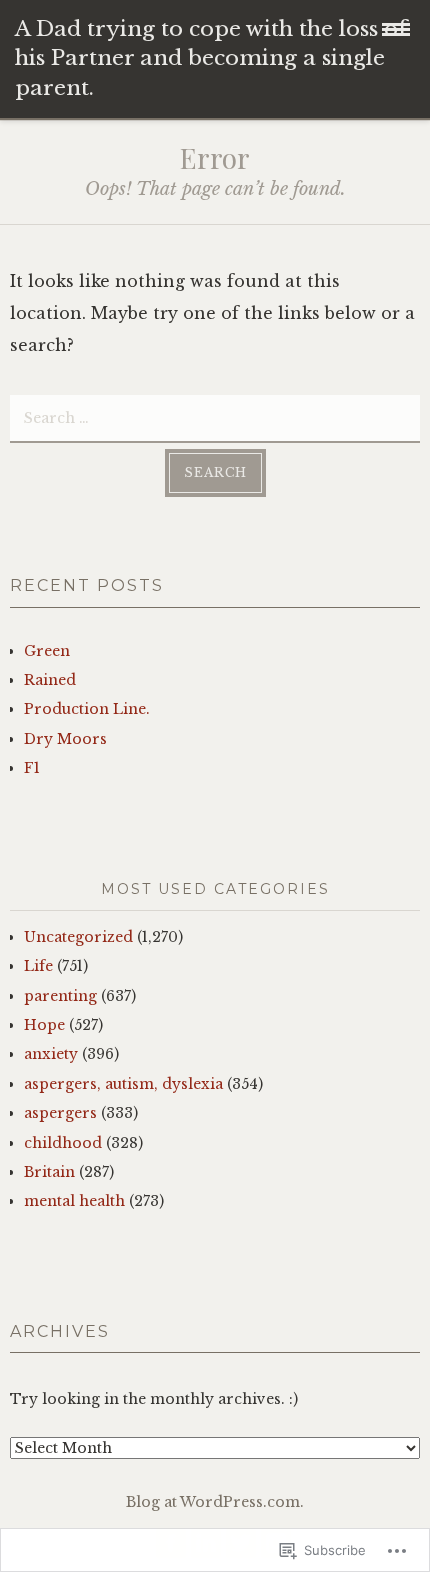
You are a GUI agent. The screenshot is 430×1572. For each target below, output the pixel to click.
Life (38, 966)
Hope (44, 1025)
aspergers (60, 1113)
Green (47, 651)
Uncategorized (78, 937)
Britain (49, 1172)
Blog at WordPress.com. (215, 1502)
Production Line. (87, 709)
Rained (50, 680)
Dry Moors (65, 739)
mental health (74, 1201)
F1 (32, 768)
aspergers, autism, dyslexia (123, 1084)
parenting (60, 996)
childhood (63, 1143)
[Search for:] (215, 417)
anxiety (51, 1054)
